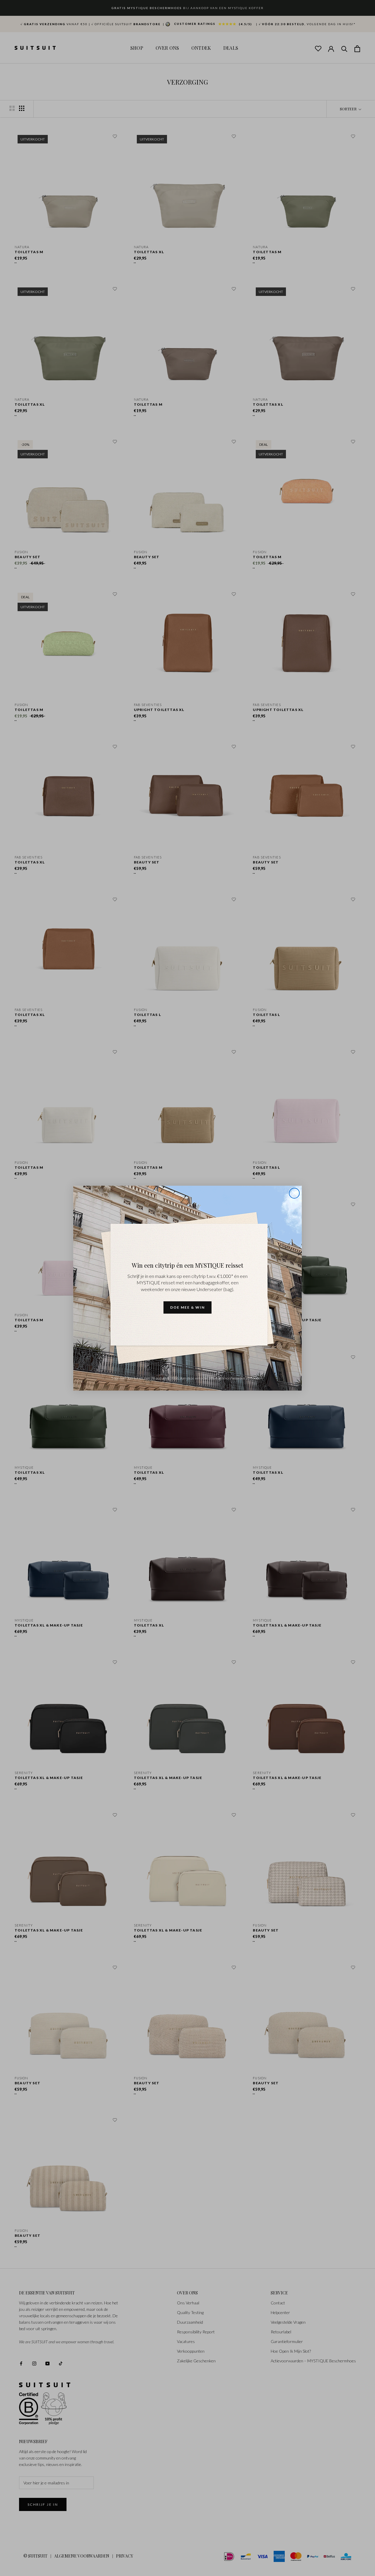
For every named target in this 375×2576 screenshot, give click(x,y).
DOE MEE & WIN (187, 1307)
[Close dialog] (294, 1193)
